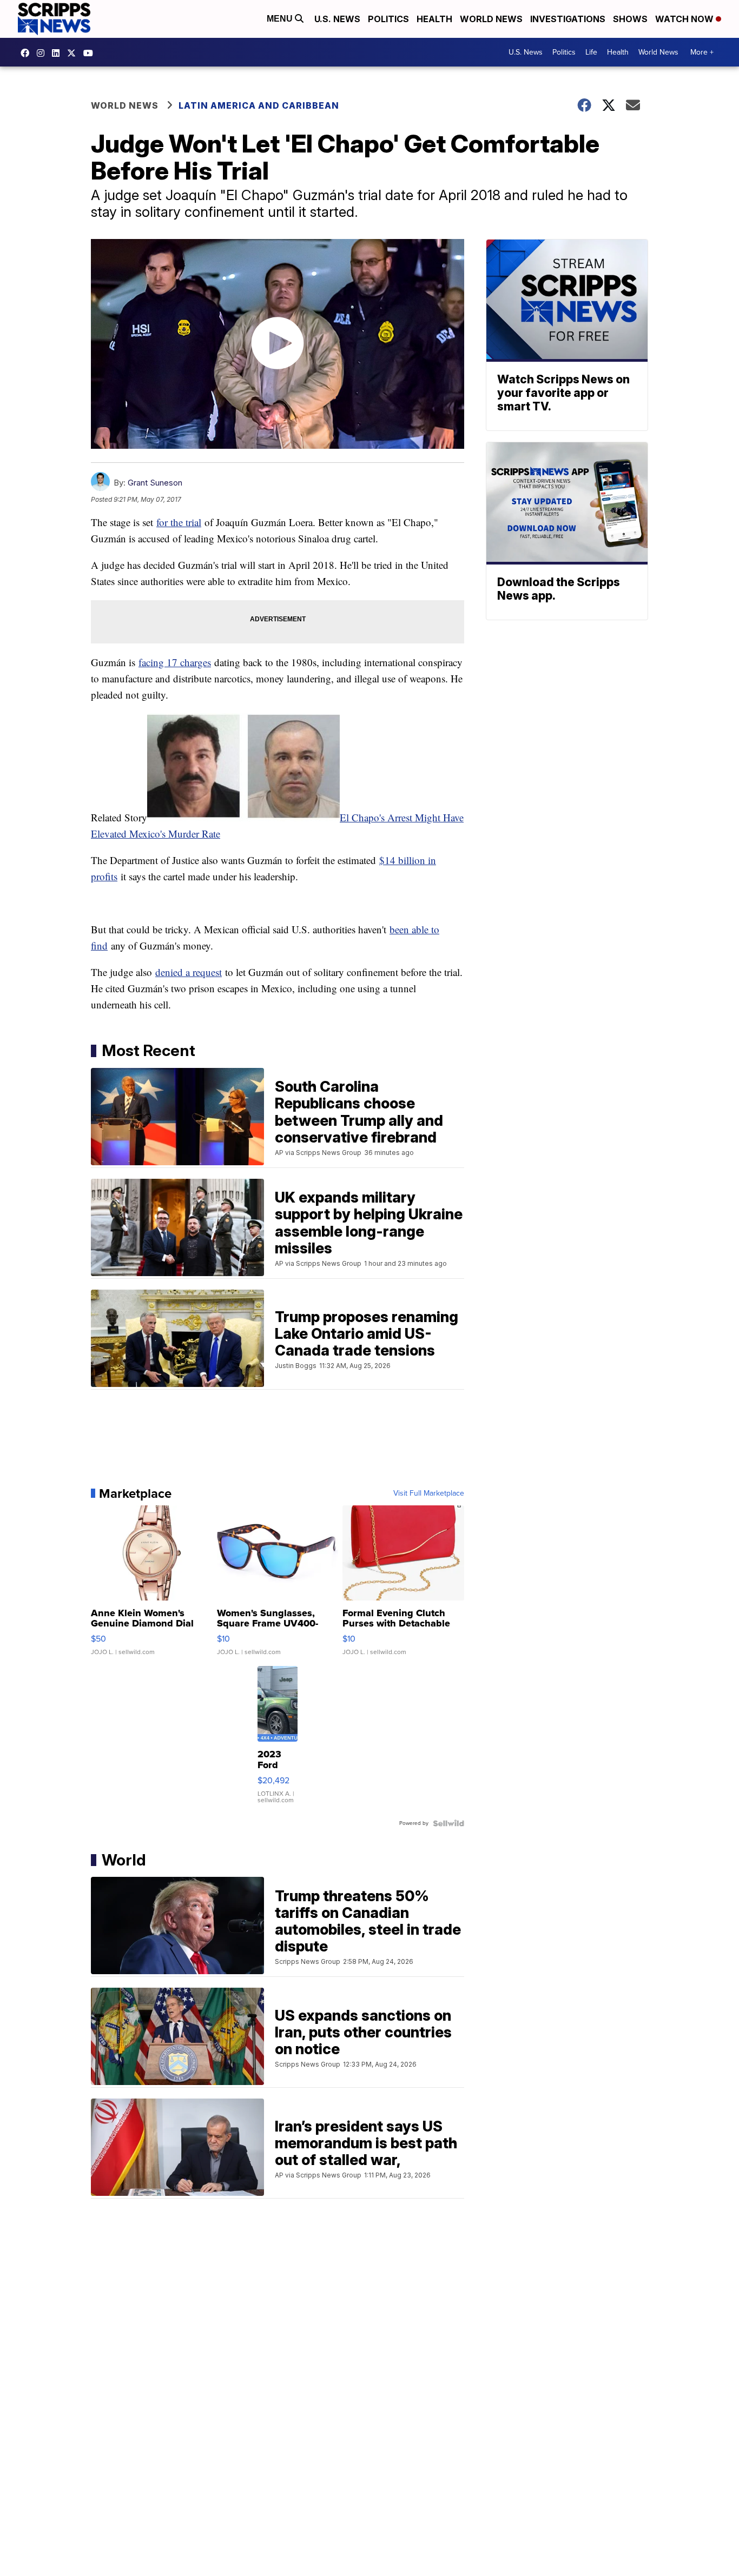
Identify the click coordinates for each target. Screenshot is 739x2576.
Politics (388, 19)
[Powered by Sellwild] (448, 1823)
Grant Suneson (155, 483)
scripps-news (58, 53)
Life (591, 52)
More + (702, 52)
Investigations (568, 19)
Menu (281, 19)
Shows (630, 19)
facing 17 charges (175, 662)
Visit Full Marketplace (429, 1493)
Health (434, 19)
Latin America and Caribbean (259, 105)
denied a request (189, 972)
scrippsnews (28, 53)
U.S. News (337, 19)
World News (491, 19)
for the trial (179, 522)
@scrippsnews (91, 53)
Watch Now (685, 19)
